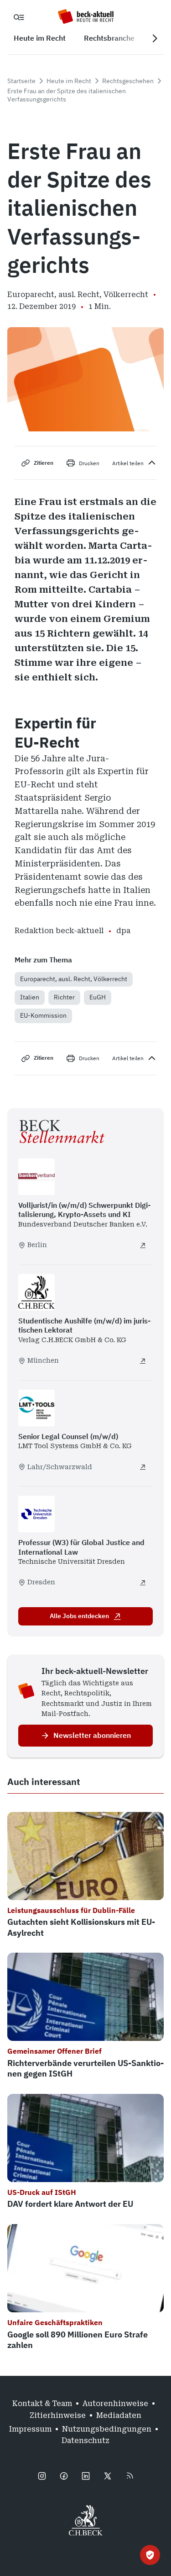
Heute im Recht (69, 81)
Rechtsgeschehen (128, 81)
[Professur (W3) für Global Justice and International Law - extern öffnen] (143, 1583)
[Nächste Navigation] (155, 38)
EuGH (98, 997)
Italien (30, 997)
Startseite (21, 81)
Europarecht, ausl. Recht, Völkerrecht (74, 979)
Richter (64, 997)
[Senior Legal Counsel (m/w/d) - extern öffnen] (143, 1467)
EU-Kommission (43, 1015)
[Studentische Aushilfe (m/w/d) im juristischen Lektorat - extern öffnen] (143, 1361)
